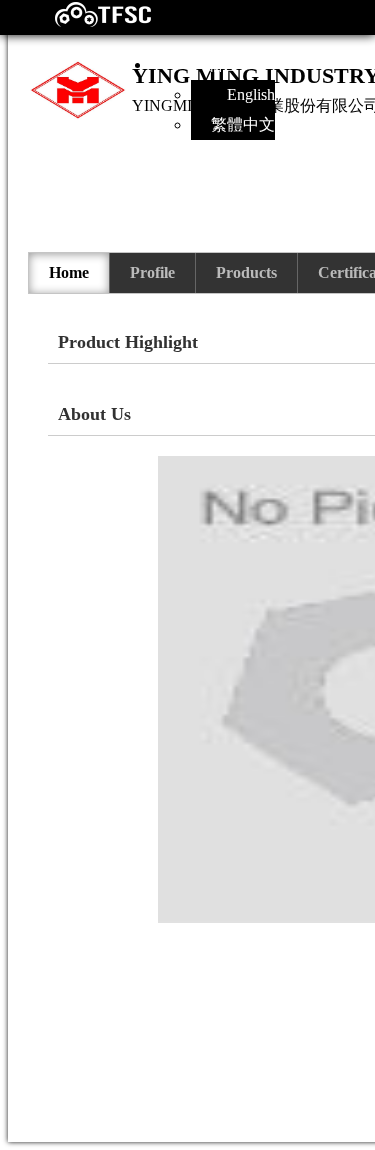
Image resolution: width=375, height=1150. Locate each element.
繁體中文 (243, 124)
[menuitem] (69, 273)
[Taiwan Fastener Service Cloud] (85, 22)
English (251, 94)
